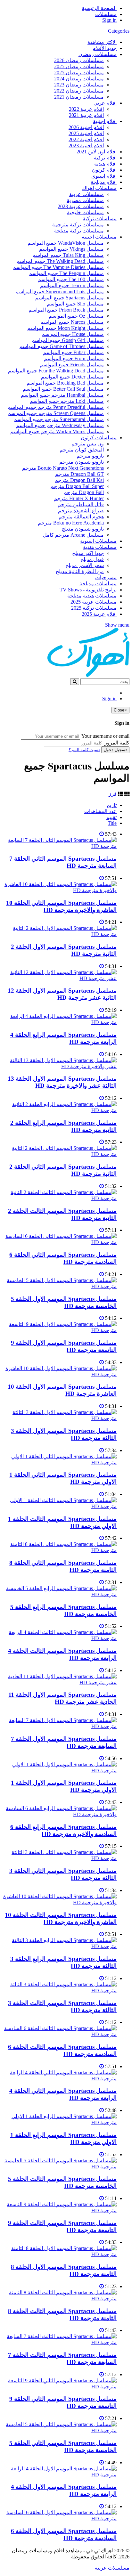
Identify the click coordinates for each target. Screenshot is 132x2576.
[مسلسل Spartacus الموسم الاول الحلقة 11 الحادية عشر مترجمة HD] (60, 1682)
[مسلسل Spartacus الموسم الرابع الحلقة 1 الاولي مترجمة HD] (60, 2122)
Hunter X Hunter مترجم (79, 498)
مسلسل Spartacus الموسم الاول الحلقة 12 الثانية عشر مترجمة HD (62, 994)
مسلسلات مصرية (85, 200)
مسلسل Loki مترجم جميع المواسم (67, 401)
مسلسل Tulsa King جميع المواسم (68, 255)
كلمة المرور (117, 743)
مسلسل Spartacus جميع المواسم (70, 298)
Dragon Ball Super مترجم (77, 486)
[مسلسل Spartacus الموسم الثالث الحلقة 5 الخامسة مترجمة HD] (60, 2167)
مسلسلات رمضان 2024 (79, 79)
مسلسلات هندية (100, 547)
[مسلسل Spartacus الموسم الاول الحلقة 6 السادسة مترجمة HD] (60, 2519)
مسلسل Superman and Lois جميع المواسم (60, 292)
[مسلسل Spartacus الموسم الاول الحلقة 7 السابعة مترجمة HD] (60, 1726)
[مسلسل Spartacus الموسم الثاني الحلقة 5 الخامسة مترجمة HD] (60, 2430)
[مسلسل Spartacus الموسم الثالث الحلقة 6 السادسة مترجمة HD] (60, 2034)
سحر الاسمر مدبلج (85, 565)
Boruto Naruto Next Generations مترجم (63, 468)
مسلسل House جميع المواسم (73, 334)
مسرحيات (106, 577)
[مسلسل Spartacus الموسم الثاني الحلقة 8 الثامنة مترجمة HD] (60, 1550)
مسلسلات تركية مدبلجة (79, 231)
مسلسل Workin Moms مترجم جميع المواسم (57, 431)
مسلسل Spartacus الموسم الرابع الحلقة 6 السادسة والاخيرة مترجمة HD (63, 1830)
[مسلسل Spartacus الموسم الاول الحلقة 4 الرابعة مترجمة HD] (60, 2475)
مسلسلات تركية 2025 (94, 608)
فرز (113, 794)
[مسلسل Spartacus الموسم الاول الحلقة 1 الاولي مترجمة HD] (60, 1771)
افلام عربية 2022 (86, 109)
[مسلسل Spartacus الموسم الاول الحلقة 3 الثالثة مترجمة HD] (60, 1418)
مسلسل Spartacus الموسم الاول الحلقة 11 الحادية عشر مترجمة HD (62, 1698)
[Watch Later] (102, 834)
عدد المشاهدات (100, 811)
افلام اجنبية (105, 121)
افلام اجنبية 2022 (86, 139)
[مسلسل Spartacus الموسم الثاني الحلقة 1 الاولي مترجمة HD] (60, 1463)
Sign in (109, 20)
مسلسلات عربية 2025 (94, 602)
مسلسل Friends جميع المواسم (72, 365)
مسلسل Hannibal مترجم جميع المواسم (62, 395)
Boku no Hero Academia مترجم (71, 523)
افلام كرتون (104, 170)
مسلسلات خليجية (85, 212)
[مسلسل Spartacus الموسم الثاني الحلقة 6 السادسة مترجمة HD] (60, 1242)
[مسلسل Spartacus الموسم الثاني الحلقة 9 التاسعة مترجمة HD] (60, 2387)
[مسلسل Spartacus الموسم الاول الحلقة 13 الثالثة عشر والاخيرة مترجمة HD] (60, 1066)
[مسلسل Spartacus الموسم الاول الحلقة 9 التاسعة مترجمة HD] (60, 1330)
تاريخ (112, 805)
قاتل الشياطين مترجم (81, 504)
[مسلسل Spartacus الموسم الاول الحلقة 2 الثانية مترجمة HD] (60, 934)
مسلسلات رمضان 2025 (79, 66)
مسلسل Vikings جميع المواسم (71, 249)
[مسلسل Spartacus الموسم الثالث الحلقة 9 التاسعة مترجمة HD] (60, 2210)
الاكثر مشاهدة (102, 42)
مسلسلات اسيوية (98, 541)
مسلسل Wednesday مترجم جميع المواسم (60, 425)
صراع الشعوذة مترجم (81, 511)
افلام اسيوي (104, 176)
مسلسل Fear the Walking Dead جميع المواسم (56, 371)
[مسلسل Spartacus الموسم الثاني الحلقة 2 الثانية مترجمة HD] (60, 1154)
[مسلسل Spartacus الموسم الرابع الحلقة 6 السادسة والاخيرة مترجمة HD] (60, 1814)
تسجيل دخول (115, 750)
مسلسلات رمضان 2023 (79, 85)
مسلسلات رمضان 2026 (79, 60)
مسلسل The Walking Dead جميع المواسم (60, 261)
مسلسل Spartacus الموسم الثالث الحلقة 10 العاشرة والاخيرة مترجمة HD (61, 1918)
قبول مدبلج (92, 559)
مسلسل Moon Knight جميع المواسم (66, 328)
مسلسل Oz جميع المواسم (76, 316)
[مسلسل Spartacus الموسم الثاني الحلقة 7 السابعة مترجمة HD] (60, 846)
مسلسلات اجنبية (99, 237)
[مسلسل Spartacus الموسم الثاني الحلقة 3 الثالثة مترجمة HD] (60, 1858)
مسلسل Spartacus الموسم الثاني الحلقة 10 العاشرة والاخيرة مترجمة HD (61, 906)
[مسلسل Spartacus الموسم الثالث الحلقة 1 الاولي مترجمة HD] (60, 1506)
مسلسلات (106, 14)
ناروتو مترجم (90, 456)
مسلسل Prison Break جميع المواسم (66, 310)
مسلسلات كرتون (99, 438)
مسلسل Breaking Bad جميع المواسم (65, 383)
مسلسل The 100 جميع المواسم (71, 279)
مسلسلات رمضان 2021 (79, 97)
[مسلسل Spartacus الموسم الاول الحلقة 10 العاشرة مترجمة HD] (60, 1374)
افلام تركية (105, 158)
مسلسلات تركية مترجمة (78, 225)
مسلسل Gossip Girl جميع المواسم (68, 340)
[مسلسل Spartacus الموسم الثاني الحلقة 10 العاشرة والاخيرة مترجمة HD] (60, 890)
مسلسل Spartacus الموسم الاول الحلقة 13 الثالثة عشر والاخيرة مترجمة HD (62, 1082)
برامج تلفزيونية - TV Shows (88, 590)
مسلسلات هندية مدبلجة (92, 596)
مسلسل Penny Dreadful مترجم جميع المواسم (56, 407)
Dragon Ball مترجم (84, 492)
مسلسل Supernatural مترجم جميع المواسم (59, 419)
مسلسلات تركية (100, 219)
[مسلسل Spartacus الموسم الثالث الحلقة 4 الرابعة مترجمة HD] (60, 1638)
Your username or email (105, 736)
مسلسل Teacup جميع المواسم (72, 285)
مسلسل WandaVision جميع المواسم (66, 243)
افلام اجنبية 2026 (86, 127)
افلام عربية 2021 (86, 115)
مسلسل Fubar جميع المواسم (73, 352)
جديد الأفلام (105, 48)
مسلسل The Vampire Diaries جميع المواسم (58, 267)
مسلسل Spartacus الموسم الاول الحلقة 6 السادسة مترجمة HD (64, 2535)
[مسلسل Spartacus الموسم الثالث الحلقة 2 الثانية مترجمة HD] (60, 1198)
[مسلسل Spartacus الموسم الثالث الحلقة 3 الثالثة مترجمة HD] (60, 1991)
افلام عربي (105, 103)
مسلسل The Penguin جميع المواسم (66, 273)
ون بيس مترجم (88, 444)
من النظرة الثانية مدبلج (80, 571)
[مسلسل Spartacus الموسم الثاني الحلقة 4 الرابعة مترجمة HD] (60, 2079)
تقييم (111, 817)
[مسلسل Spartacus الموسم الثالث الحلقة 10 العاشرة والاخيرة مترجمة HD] (60, 1902)
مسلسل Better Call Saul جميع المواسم (63, 389)
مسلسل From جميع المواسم (74, 358)
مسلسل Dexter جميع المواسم (72, 377)
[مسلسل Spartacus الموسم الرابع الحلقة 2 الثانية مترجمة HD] (60, 1110)
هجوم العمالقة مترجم (81, 517)
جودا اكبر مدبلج (88, 553)
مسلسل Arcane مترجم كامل (73, 535)
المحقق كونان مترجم (82, 450)
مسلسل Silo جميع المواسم (75, 304)
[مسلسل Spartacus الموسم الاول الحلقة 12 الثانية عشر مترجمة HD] (60, 978)
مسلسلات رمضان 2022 (79, 91)
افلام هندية (105, 164)
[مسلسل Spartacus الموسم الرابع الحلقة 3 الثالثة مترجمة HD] (60, 1946)
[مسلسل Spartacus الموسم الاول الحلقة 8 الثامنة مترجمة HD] (60, 2254)
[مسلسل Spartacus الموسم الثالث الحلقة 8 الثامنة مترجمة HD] (60, 2299)
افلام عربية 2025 (99, 614)
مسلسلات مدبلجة (98, 584)
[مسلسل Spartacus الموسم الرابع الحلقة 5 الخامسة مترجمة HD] (60, 1594)
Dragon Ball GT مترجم (79, 474)
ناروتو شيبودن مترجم (82, 462)
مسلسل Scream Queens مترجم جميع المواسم (56, 413)
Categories (119, 31)
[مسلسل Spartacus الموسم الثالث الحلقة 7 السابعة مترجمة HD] (60, 2342)
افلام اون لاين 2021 (97, 152)
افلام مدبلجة (104, 182)
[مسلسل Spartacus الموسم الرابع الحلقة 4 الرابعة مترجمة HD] (60, 1022)
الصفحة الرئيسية (99, 8)
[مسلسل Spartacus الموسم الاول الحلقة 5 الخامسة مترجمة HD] (60, 1286)
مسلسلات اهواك (99, 188)
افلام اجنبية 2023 (86, 146)
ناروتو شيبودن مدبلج (83, 529)
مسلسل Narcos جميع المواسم (72, 322)
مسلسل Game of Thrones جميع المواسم (62, 346)
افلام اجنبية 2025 (86, 133)
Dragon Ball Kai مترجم (79, 480)
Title (112, 823)
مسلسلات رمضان (98, 54)
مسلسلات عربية (87, 194)
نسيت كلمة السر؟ (84, 750)
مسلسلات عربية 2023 (81, 206)
